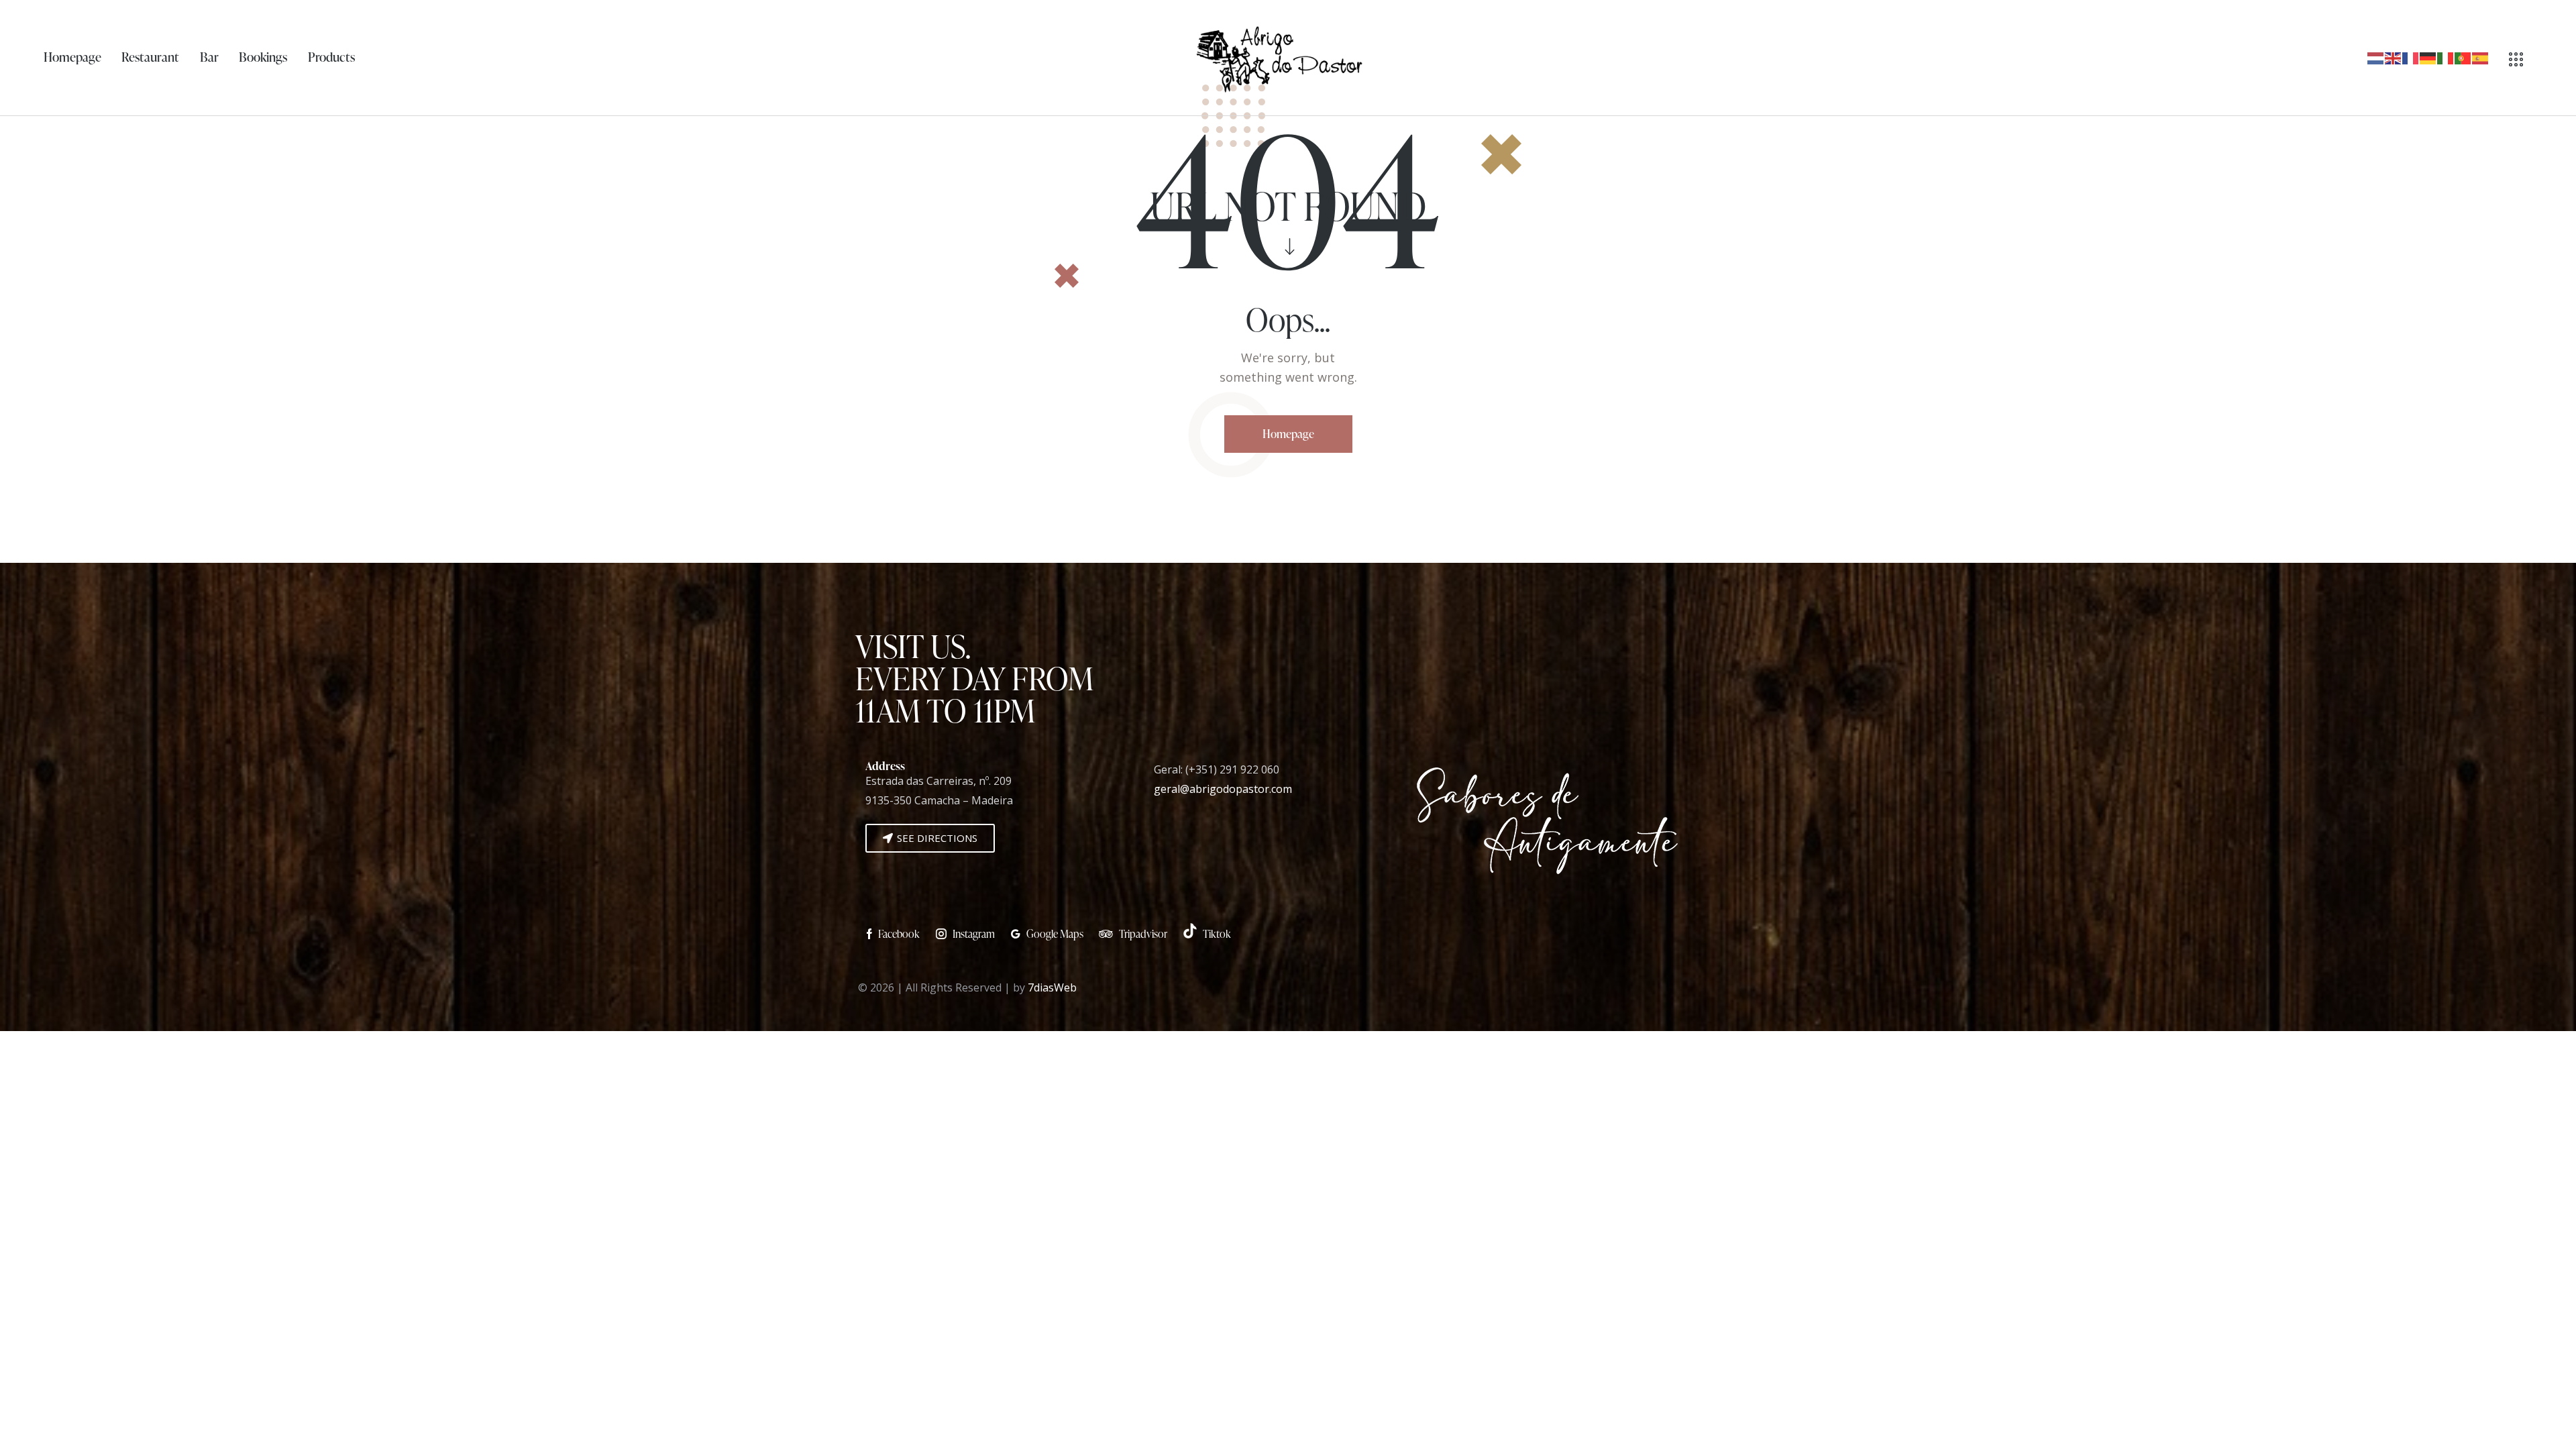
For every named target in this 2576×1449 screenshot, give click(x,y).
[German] (2428, 58)
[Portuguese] (2463, 58)
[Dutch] (2376, 58)
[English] (2394, 58)
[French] (2411, 58)
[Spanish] (2481, 58)
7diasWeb (1052, 987)
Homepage (1288, 434)
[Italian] (2446, 58)
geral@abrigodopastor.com (1223, 789)
